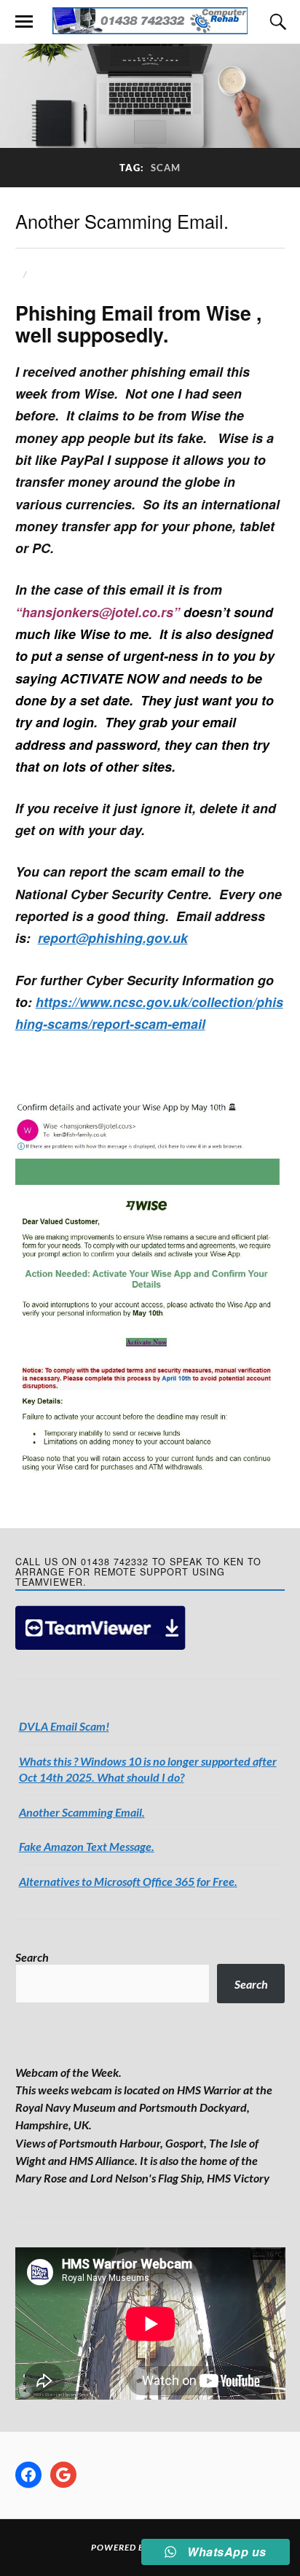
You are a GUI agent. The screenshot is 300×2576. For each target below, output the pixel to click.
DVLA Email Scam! (64, 1726)
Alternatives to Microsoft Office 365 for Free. (128, 1881)
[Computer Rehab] (150, 21)
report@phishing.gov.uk (113, 937)
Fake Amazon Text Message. (87, 1846)
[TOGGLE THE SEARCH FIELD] (276, 22)
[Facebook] (28, 2475)
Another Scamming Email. (122, 221)
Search (32, 1957)
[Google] (63, 2475)
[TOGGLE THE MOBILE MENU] (24, 22)
